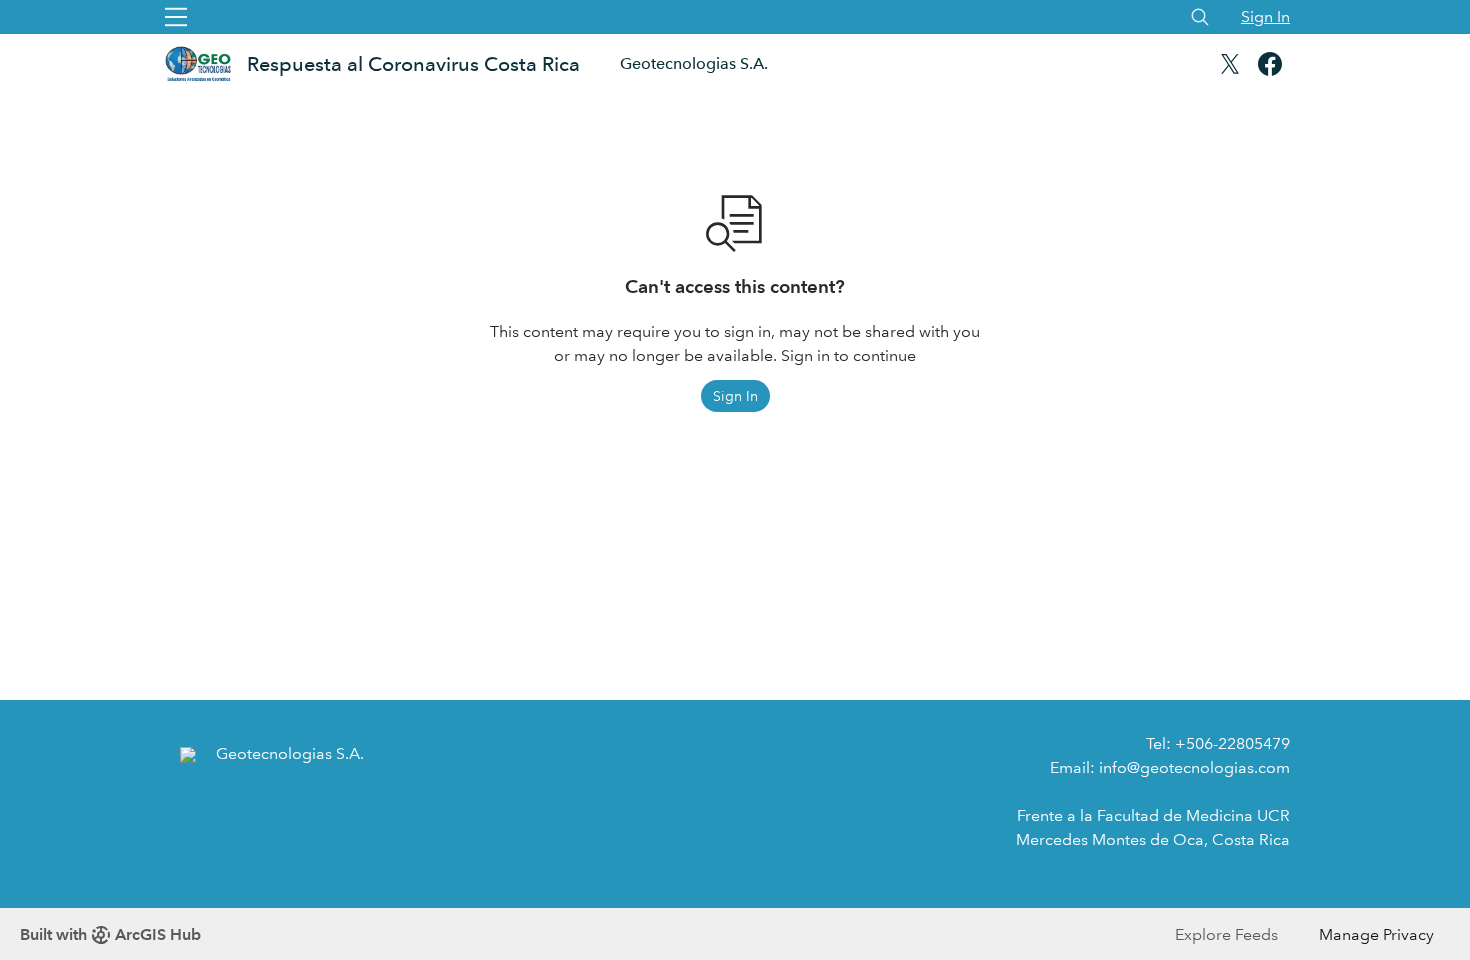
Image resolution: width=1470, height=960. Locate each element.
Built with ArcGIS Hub (110, 934)
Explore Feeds (1226, 934)
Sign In (1265, 16)
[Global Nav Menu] (176, 17)
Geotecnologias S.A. (694, 63)
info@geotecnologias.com (1194, 767)
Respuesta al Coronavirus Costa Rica (413, 64)
